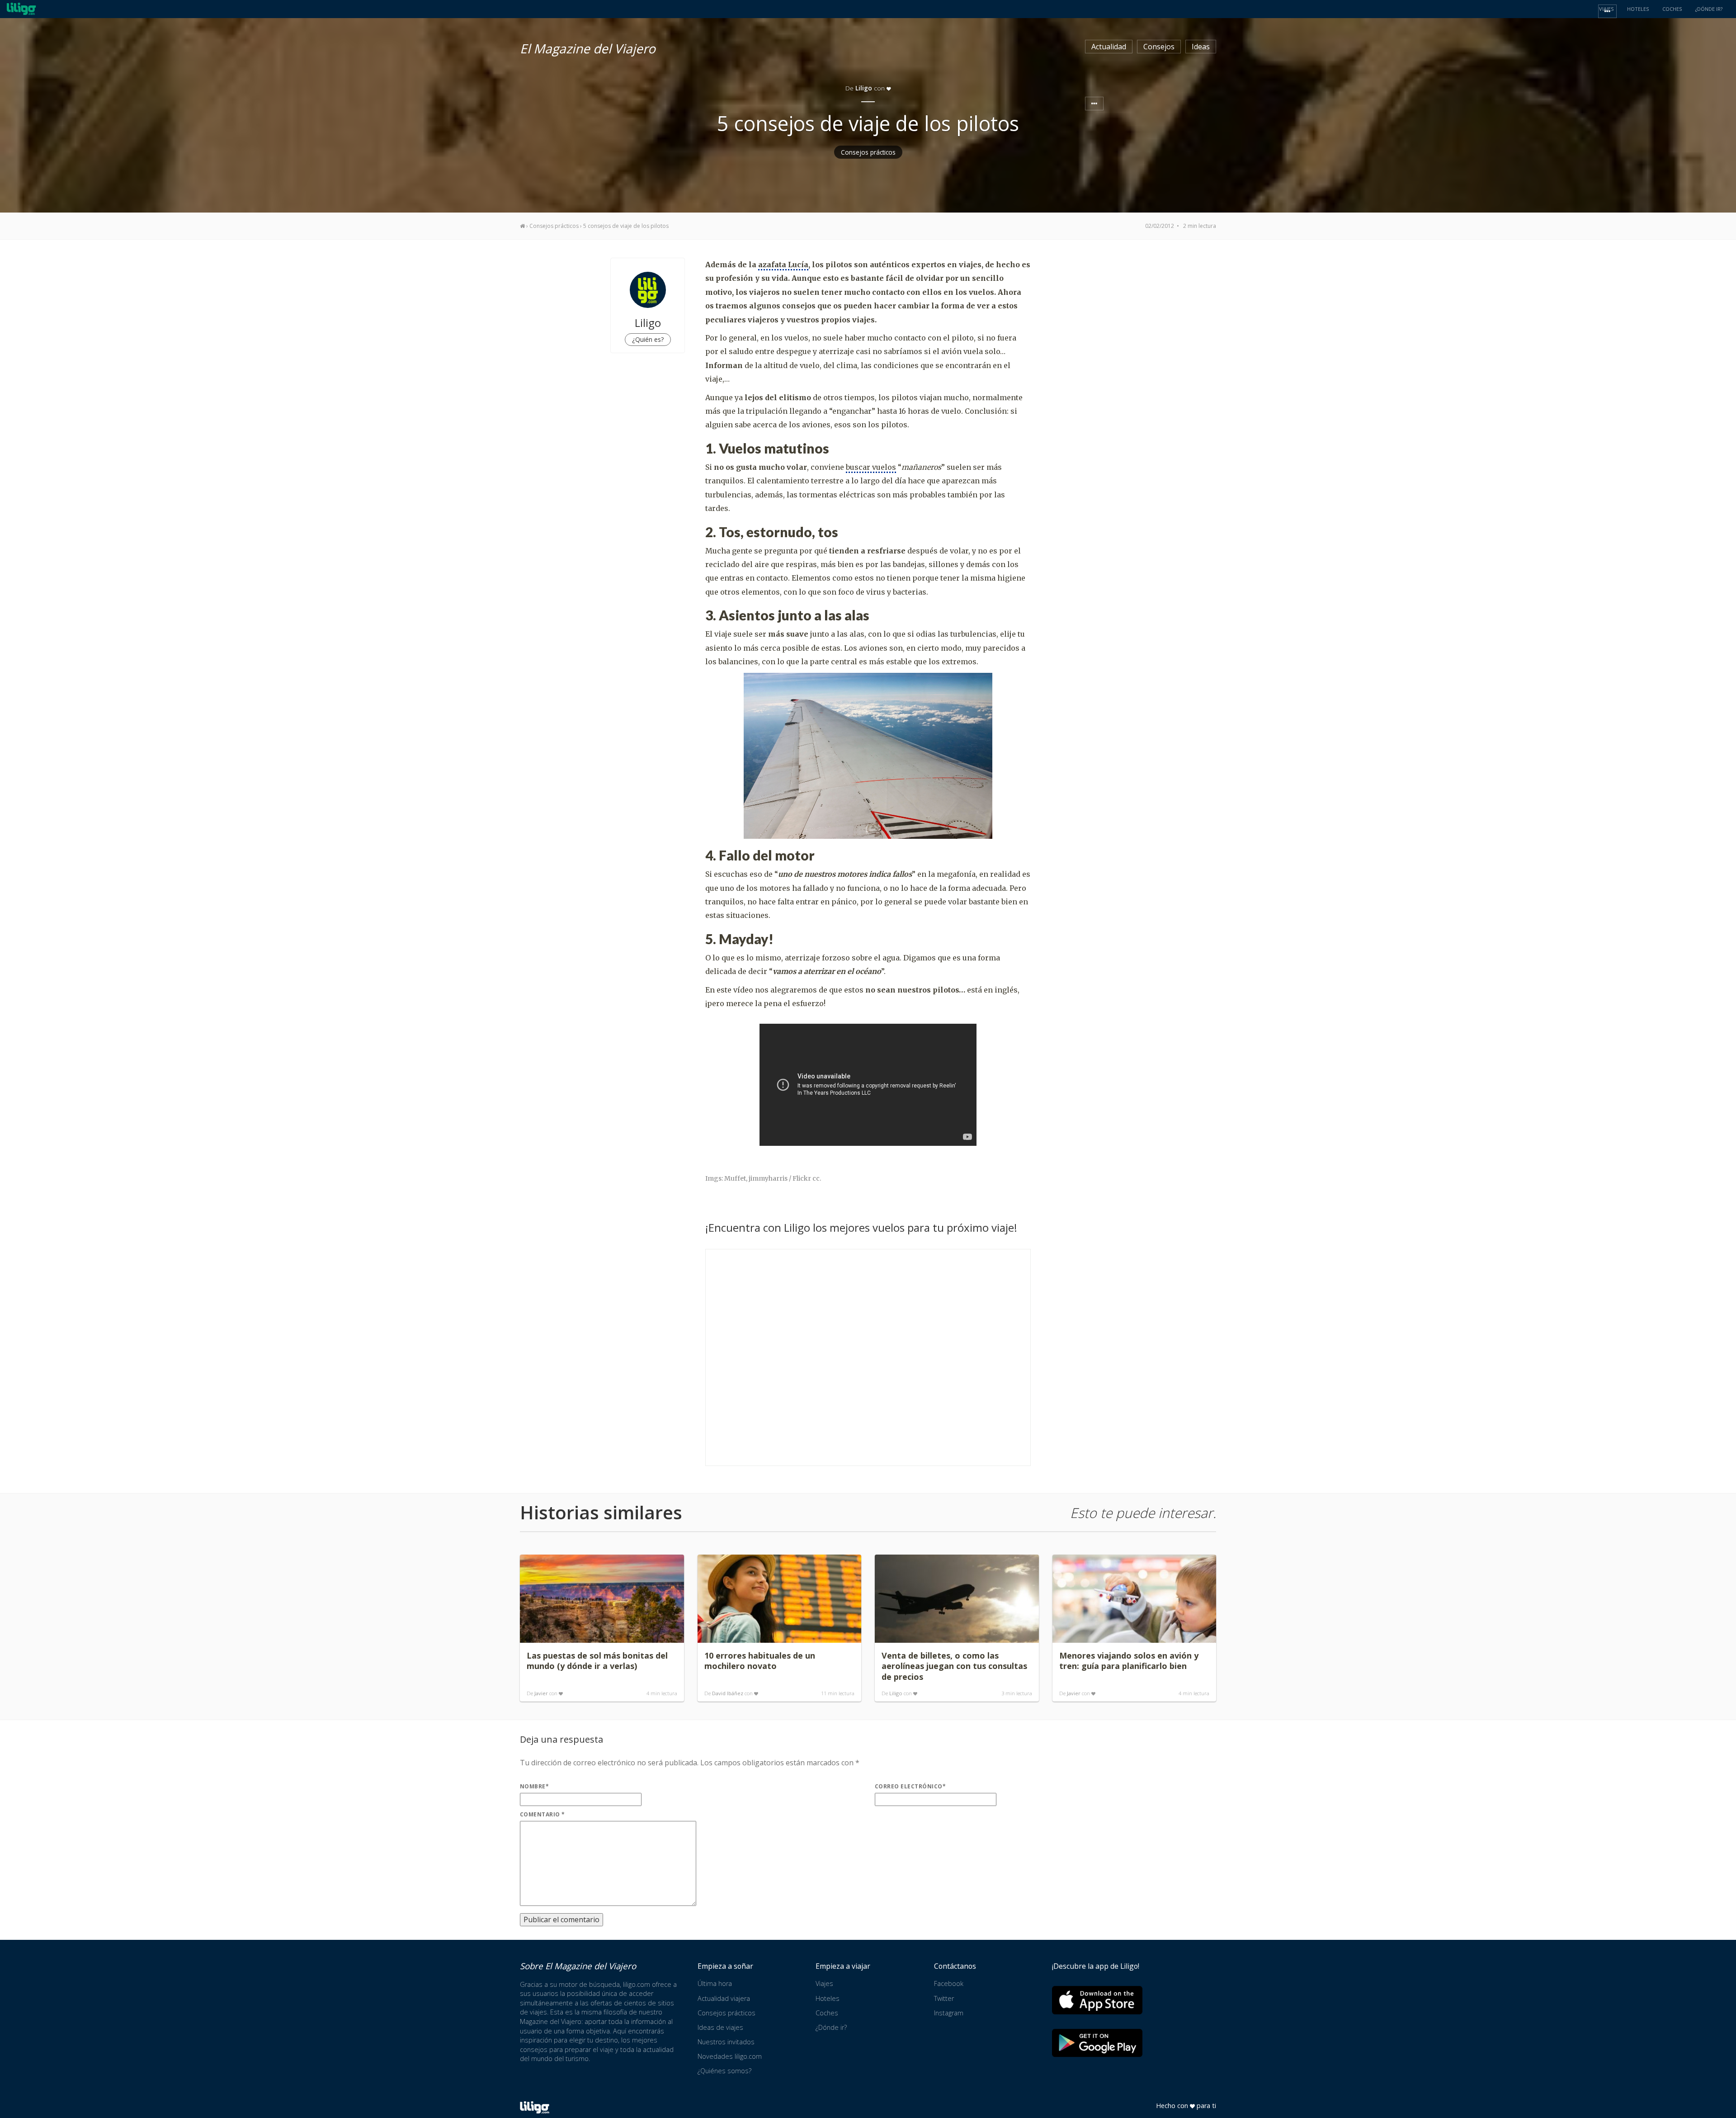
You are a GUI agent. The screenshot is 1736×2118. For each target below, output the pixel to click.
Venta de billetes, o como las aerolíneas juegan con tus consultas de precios (954, 1666)
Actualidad (1109, 47)
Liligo (896, 1693)
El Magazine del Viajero (588, 47)
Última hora (715, 1983)
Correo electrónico (910, 1786)
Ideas (1201, 47)
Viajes (824, 1983)
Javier (541, 1693)
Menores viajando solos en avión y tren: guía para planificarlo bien (1129, 1661)
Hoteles (828, 1998)
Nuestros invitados (726, 2042)
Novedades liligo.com (730, 2056)
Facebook (949, 1983)
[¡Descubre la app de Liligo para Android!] (1097, 2043)
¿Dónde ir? (831, 2027)
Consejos (1159, 47)
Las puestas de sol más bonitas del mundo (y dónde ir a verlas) (597, 1661)
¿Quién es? (648, 339)
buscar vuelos (871, 467)
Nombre (534, 1786)
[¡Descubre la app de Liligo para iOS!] (1097, 2000)
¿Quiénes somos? (724, 2071)
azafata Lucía (783, 265)
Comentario (542, 1814)
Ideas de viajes (720, 2027)
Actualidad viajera (724, 1998)
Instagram (949, 2013)
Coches (827, 2013)
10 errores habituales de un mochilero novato (760, 1661)
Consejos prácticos (868, 152)
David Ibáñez (728, 1693)
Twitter (944, 1998)
